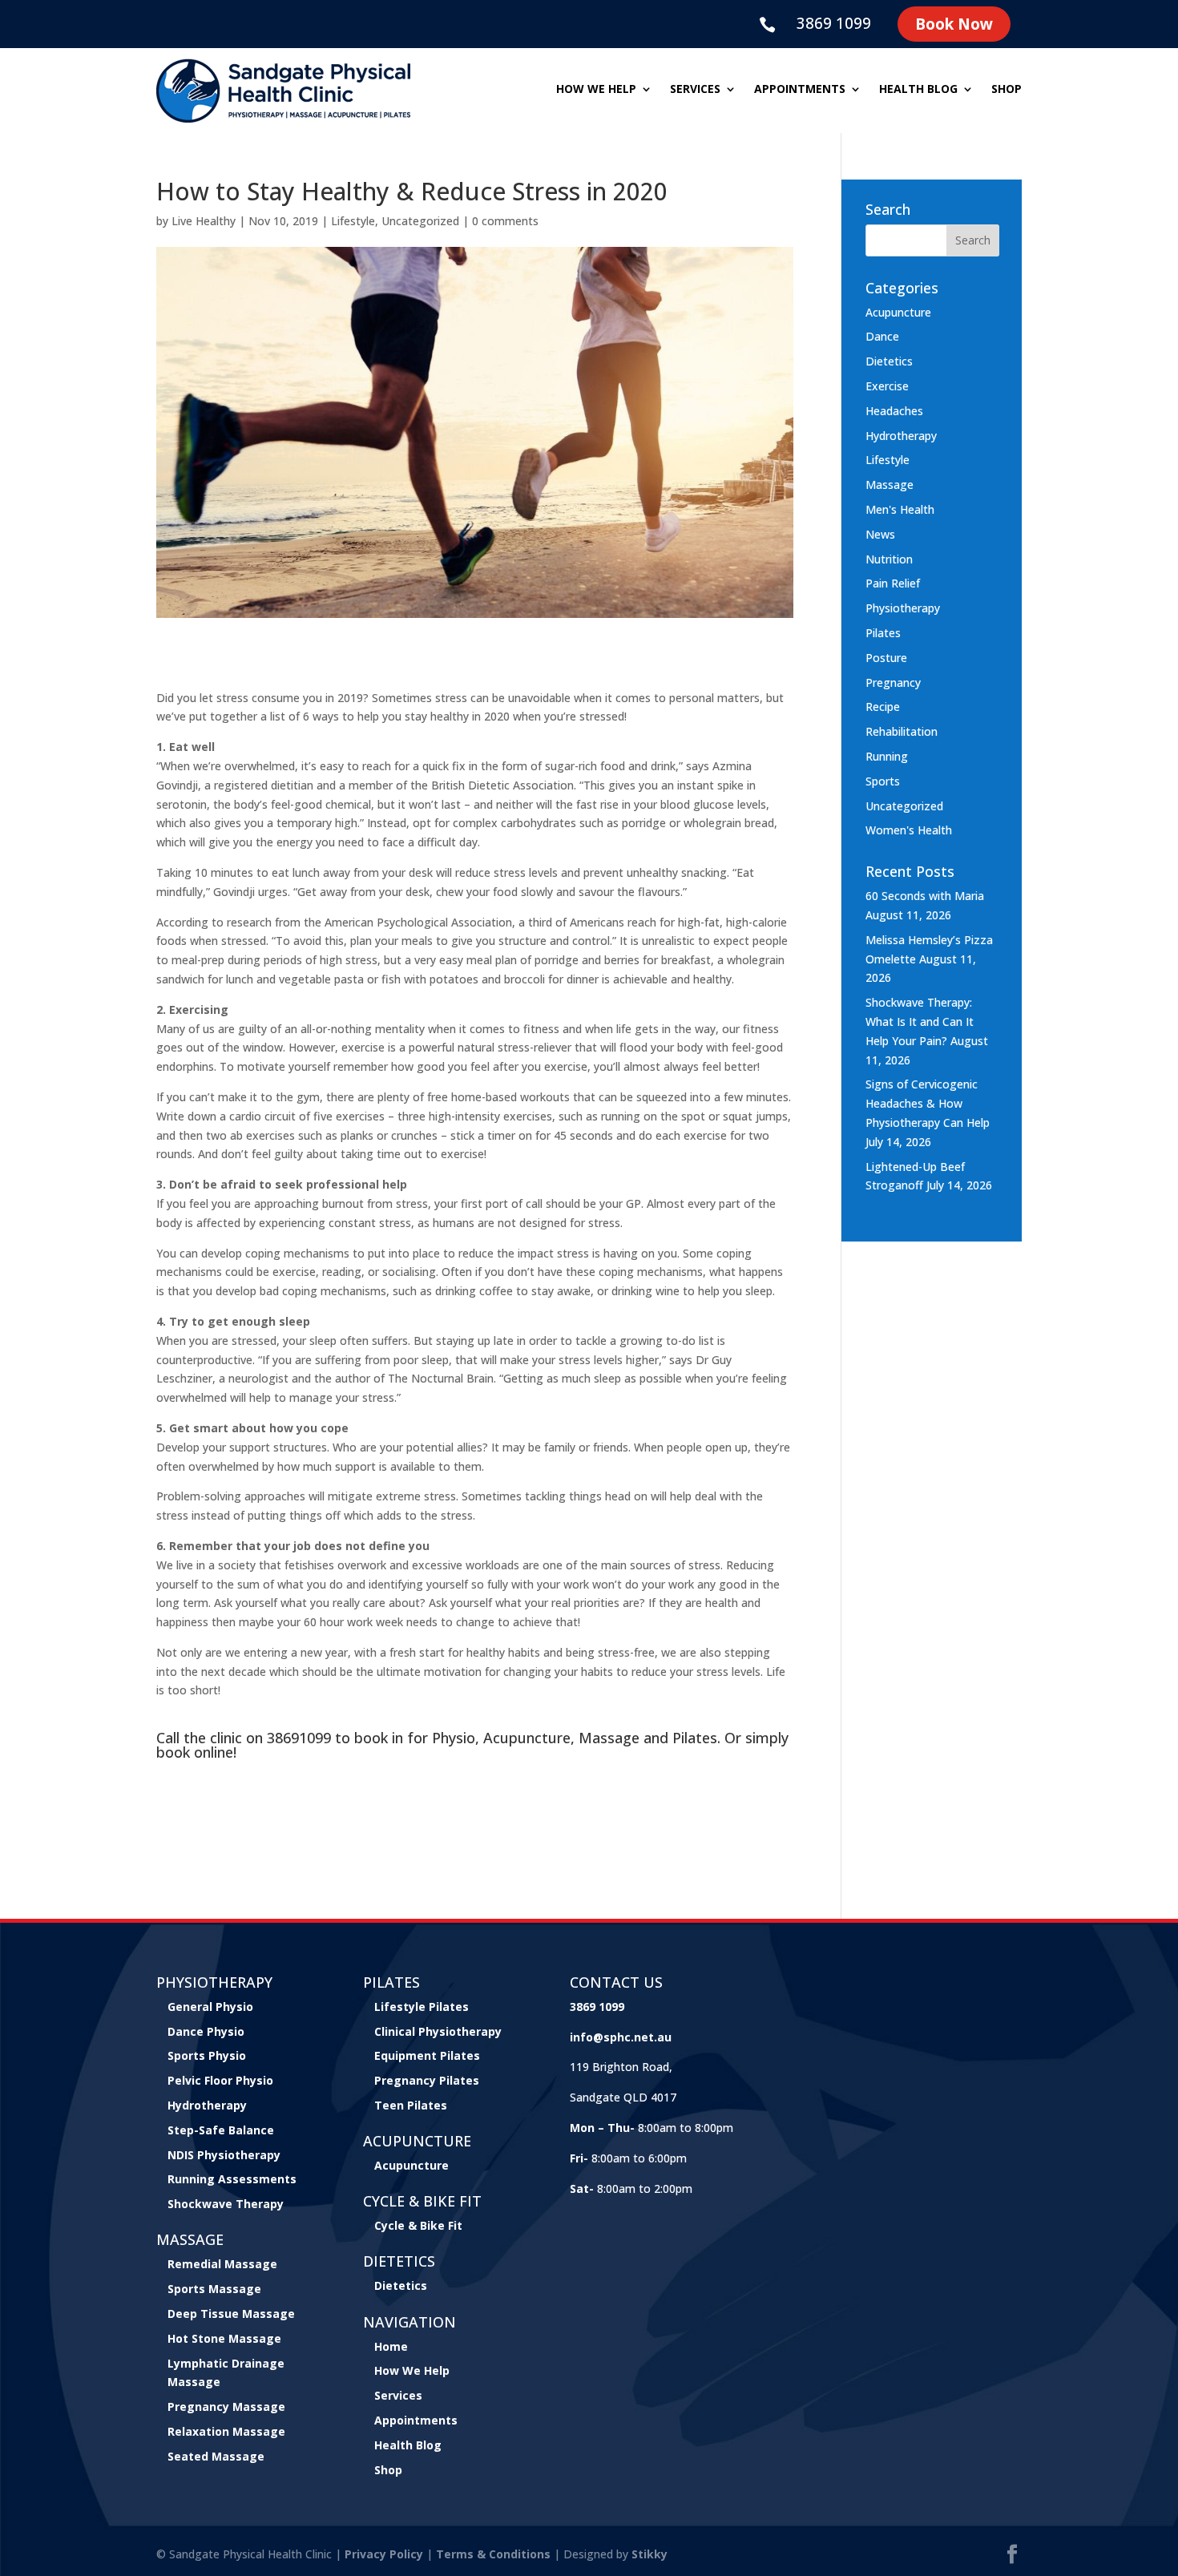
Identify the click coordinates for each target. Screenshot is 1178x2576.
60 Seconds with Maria (925, 896)
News (880, 534)
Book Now (954, 24)
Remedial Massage (222, 2264)
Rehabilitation (902, 731)
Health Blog (918, 90)
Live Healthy (204, 221)
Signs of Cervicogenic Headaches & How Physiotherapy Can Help (928, 1103)
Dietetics (889, 361)
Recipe (883, 707)
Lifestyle (353, 221)
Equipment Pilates (427, 2055)
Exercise (887, 386)
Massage (890, 485)
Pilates (883, 633)
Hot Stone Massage (224, 2338)
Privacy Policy (384, 2554)
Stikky (650, 2554)
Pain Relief (893, 583)
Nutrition (889, 559)
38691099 (299, 1738)
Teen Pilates (411, 2105)
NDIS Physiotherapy (224, 2155)
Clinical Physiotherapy (438, 2031)
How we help (596, 90)
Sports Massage (214, 2289)
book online (195, 1752)
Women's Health (909, 830)
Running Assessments (232, 2179)
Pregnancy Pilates (427, 2080)
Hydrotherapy (901, 436)
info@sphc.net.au (621, 2037)
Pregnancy (893, 682)
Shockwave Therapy (226, 2204)
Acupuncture (898, 312)
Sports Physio (207, 2055)
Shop (1007, 90)
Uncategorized (420, 221)
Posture (886, 658)
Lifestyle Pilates (422, 2007)
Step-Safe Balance (221, 2130)
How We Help (412, 2370)
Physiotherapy (903, 608)
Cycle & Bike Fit (418, 2225)
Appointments (800, 90)
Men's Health (900, 509)
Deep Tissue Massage (231, 2314)
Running (887, 756)
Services (695, 90)
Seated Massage (216, 2456)
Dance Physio (206, 2031)
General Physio (210, 2007)
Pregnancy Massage (226, 2406)
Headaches (894, 411)
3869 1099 (834, 23)
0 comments (505, 221)
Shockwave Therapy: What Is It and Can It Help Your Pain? (920, 1022)
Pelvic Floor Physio (220, 2080)
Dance (882, 336)
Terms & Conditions (493, 2554)
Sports (883, 781)
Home (391, 2346)
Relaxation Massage (226, 2431)
